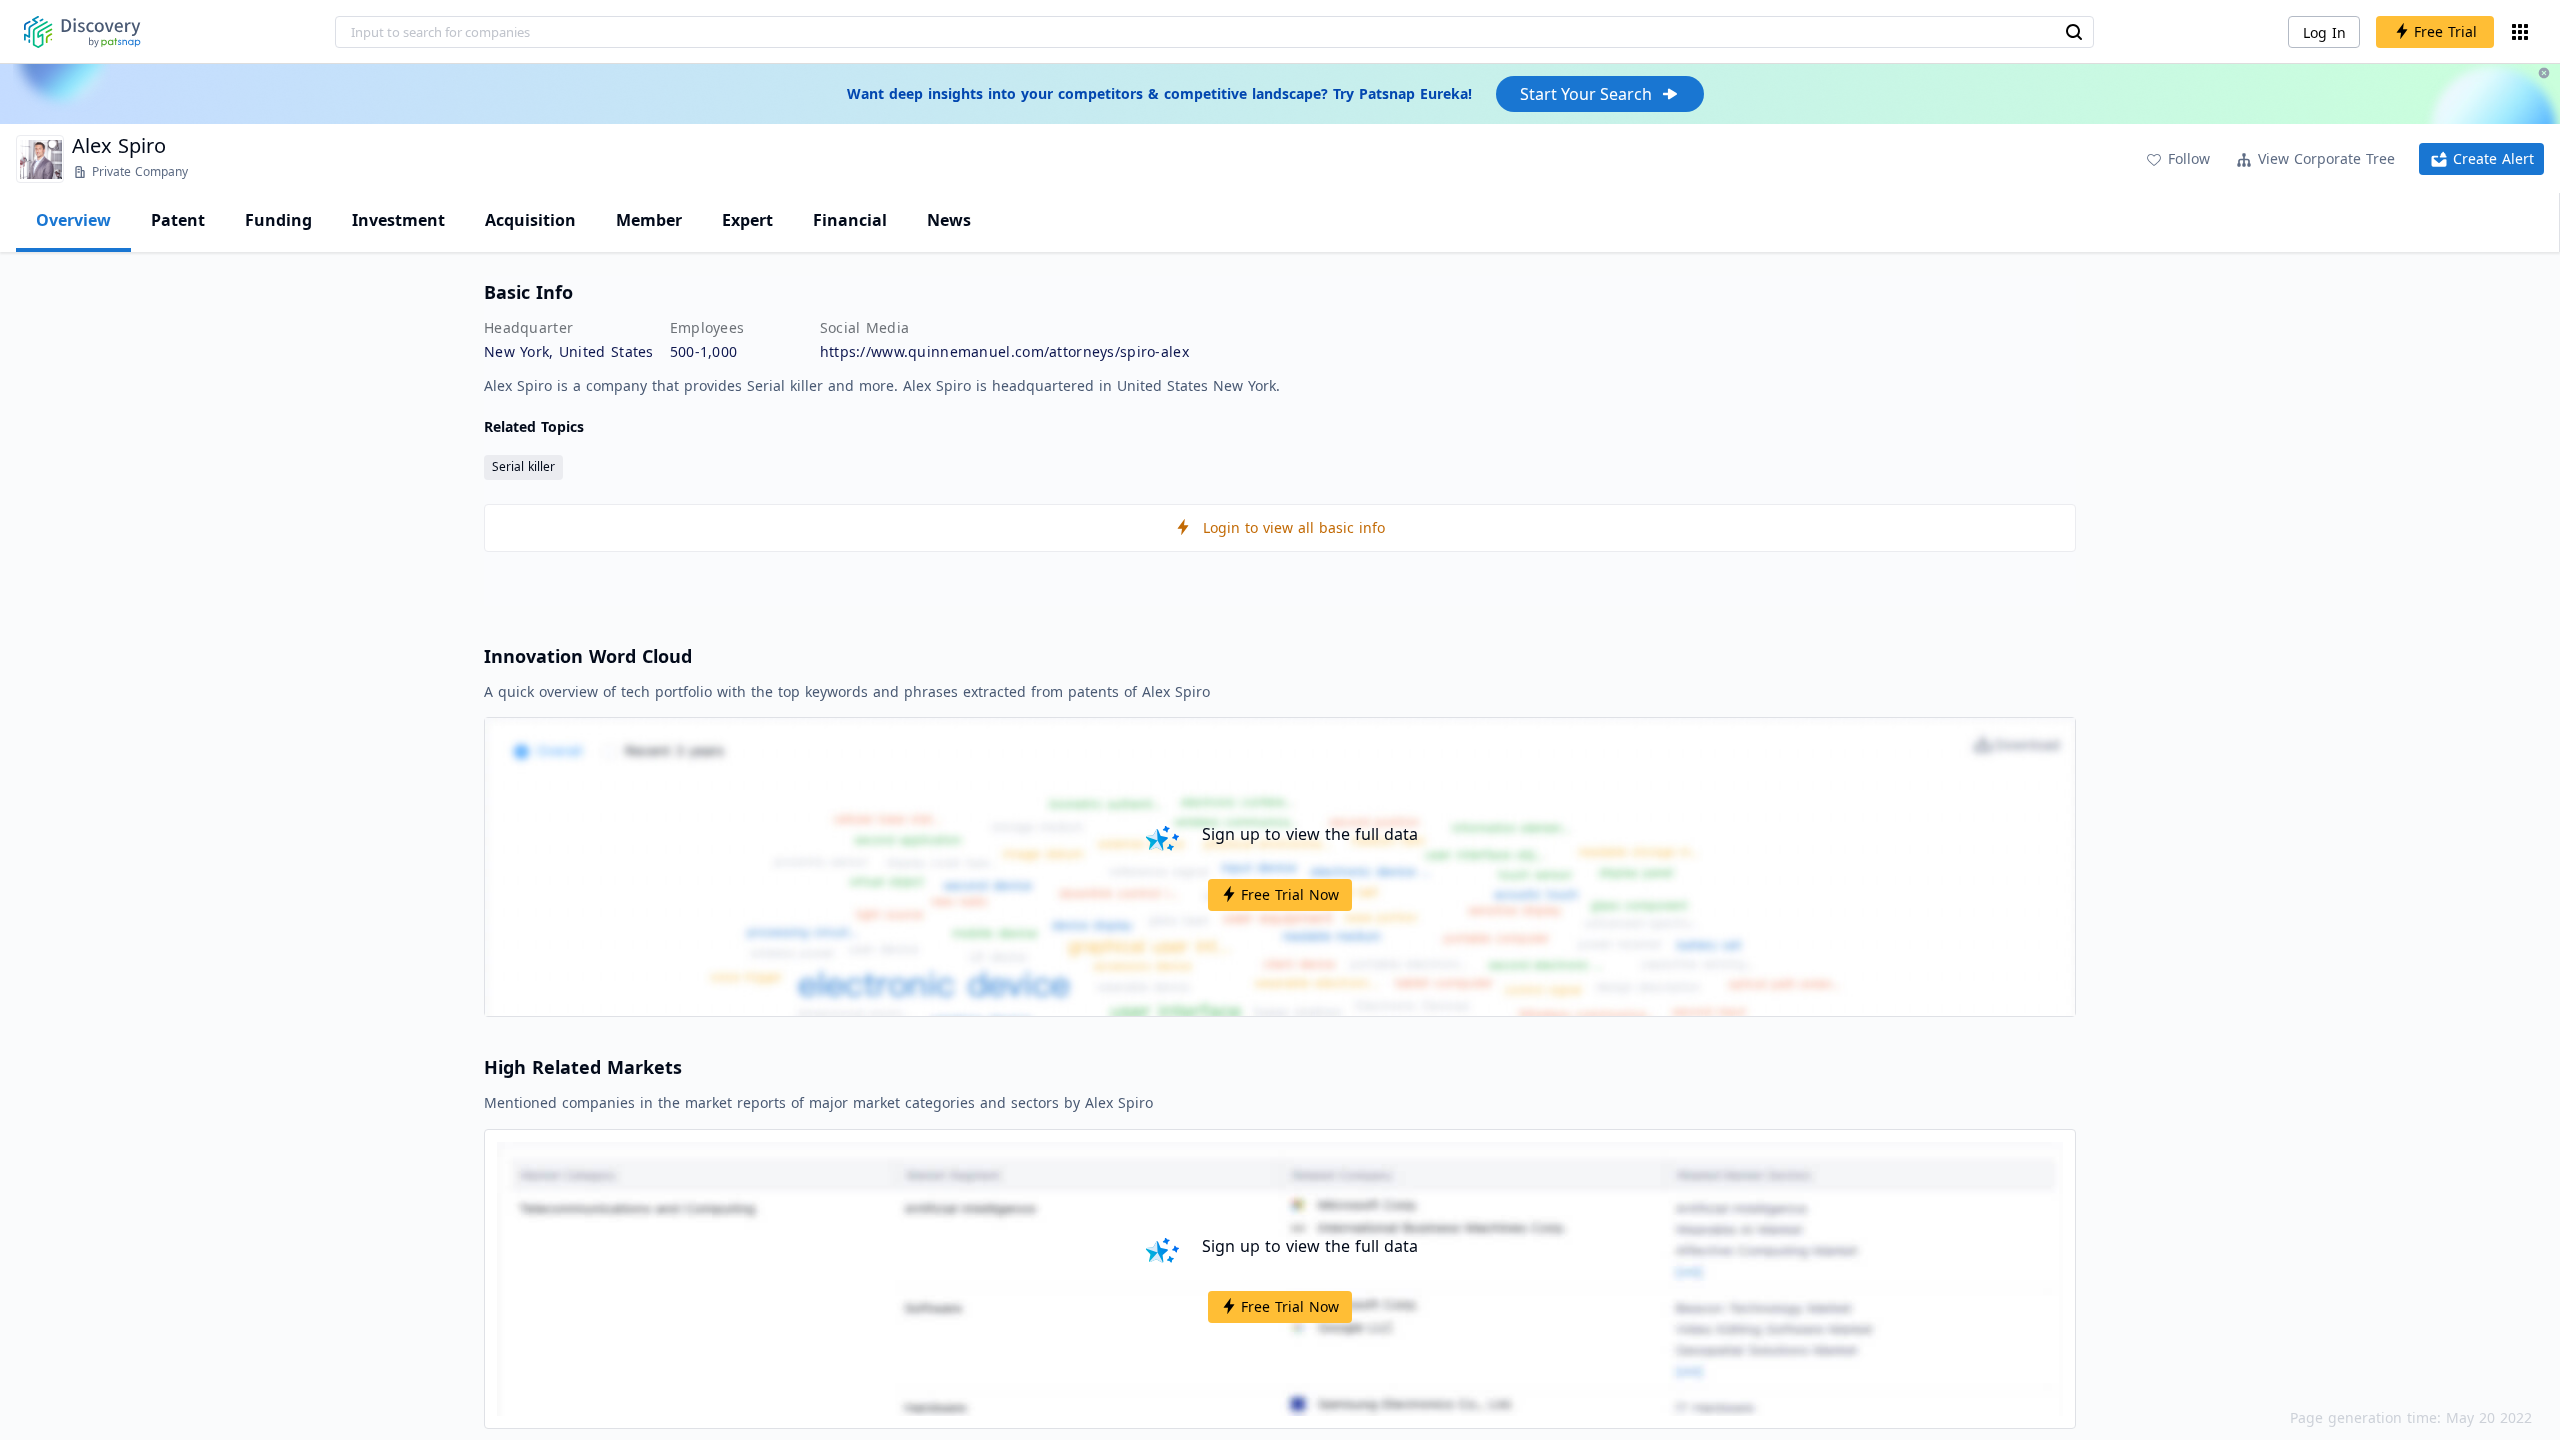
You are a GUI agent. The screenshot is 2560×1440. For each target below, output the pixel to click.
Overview (73, 220)
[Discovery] (82, 32)
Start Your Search (1586, 94)
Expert (747, 220)
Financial (850, 220)
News (949, 220)
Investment (398, 220)
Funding (278, 220)
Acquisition (530, 220)
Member (649, 220)
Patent (178, 220)
